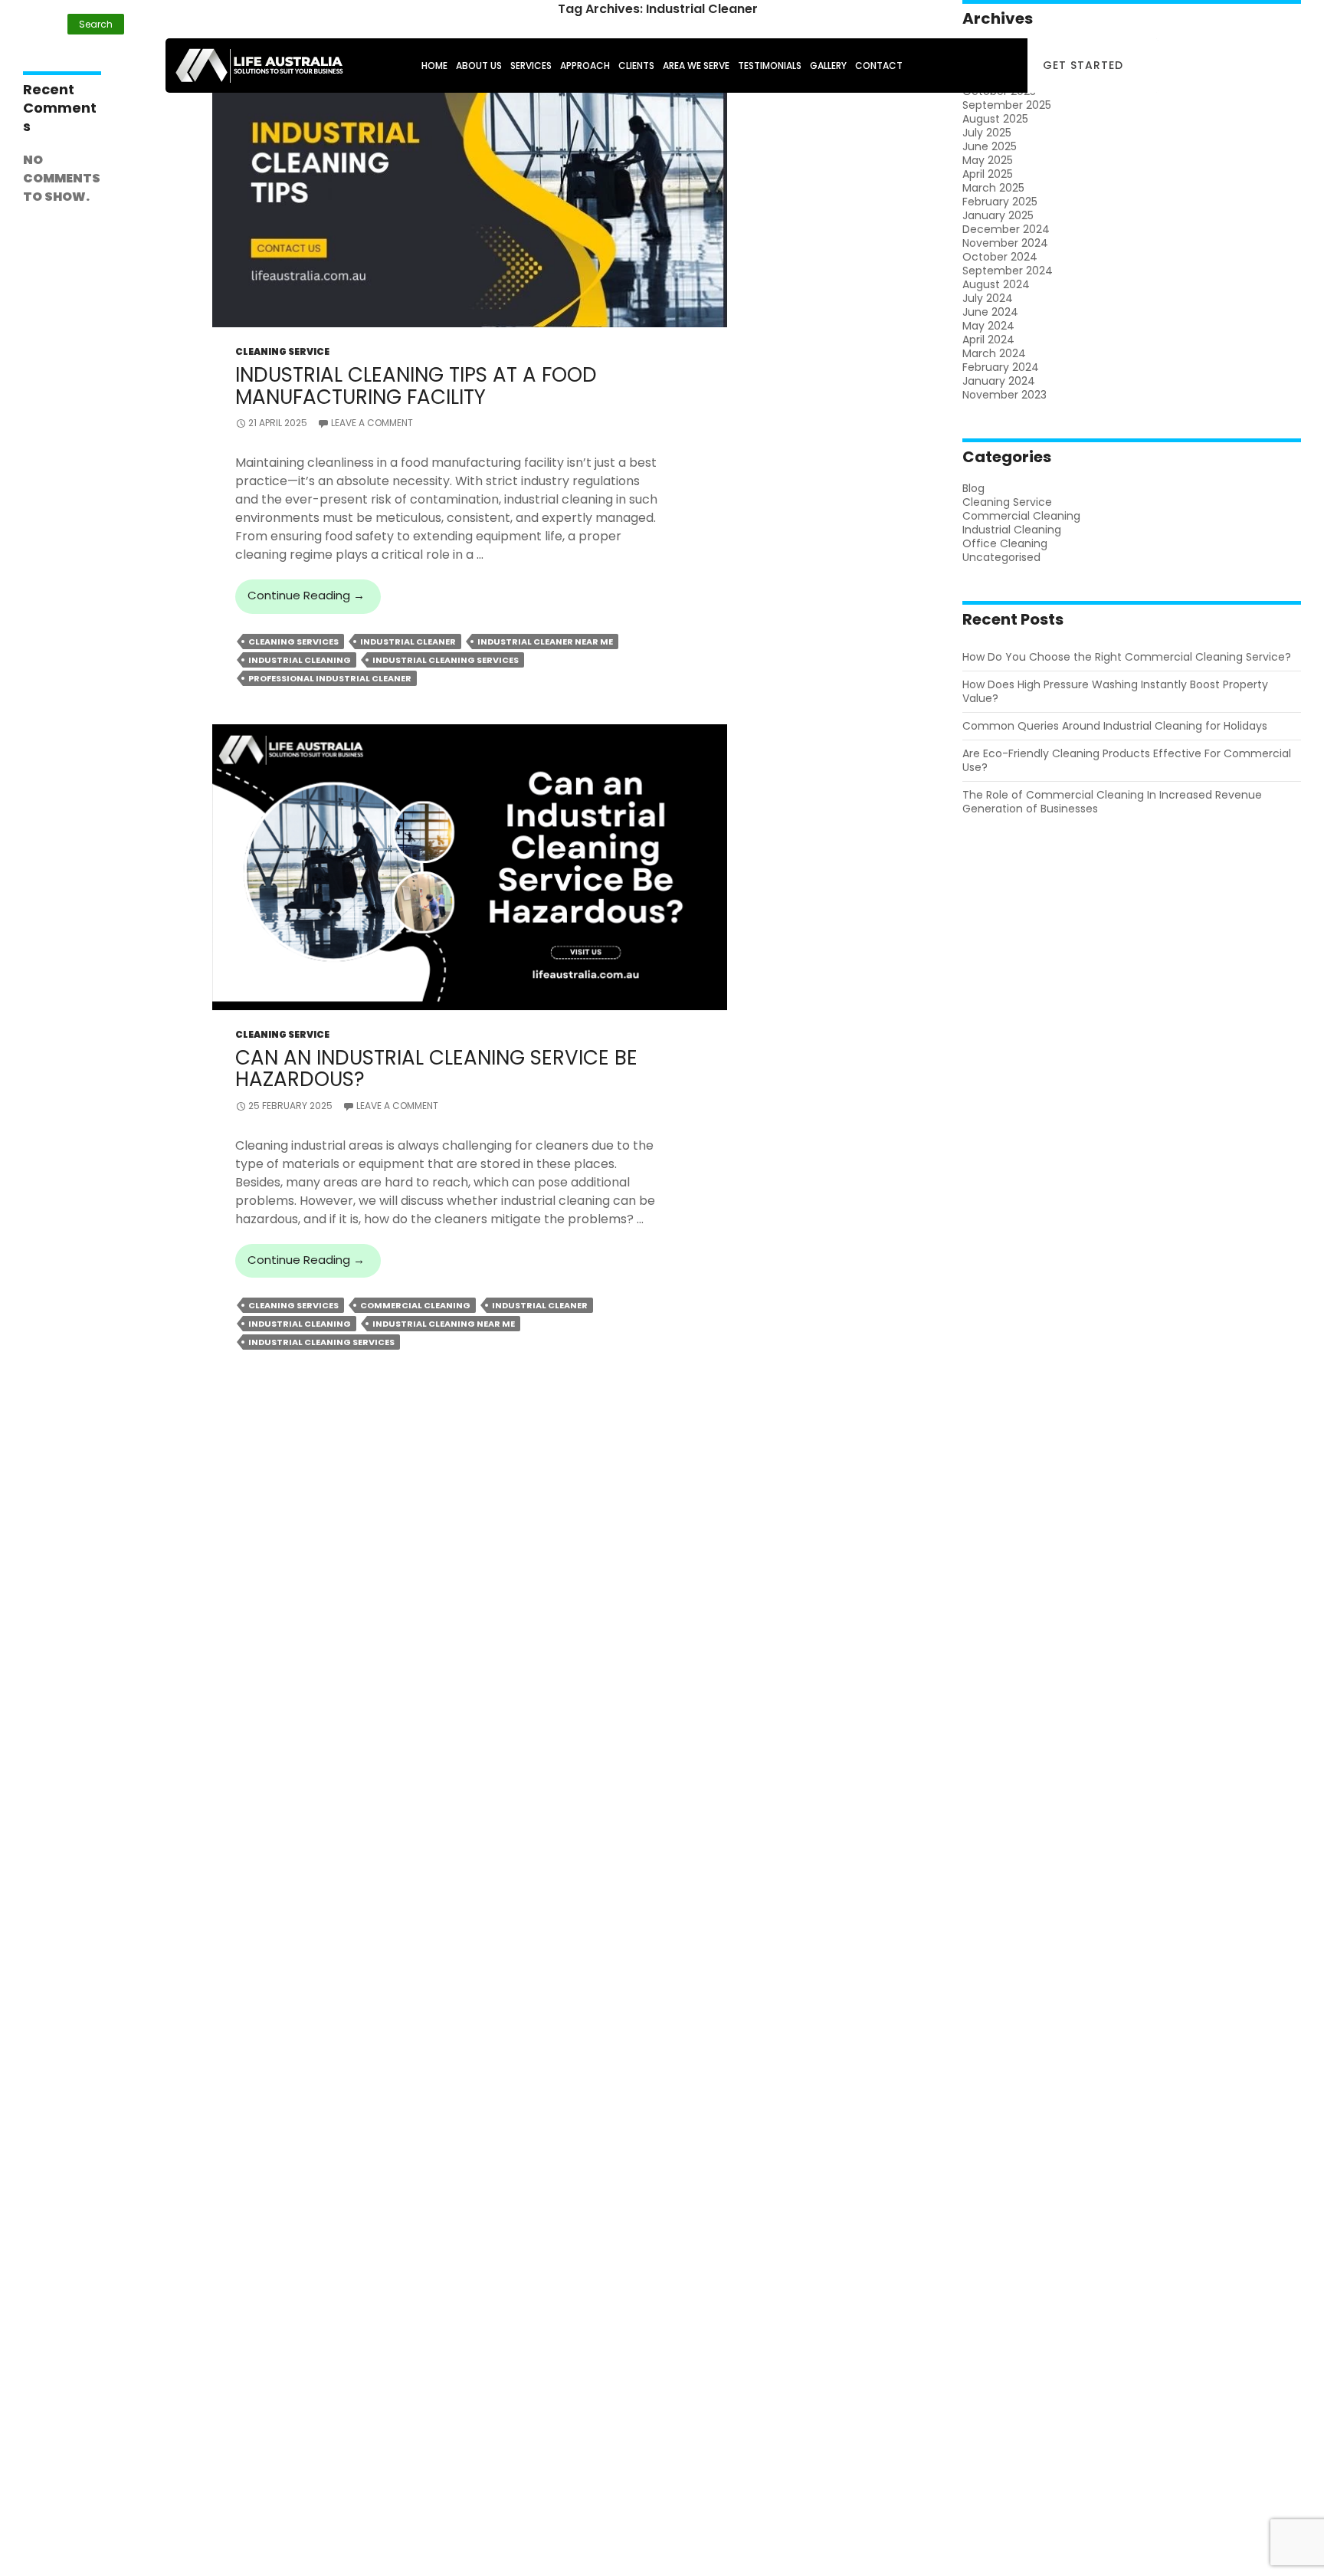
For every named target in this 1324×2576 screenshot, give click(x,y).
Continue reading (314, 600)
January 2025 (998, 215)
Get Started (1083, 65)
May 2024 (988, 326)
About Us (479, 66)
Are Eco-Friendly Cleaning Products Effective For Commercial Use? (1127, 760)
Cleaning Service (282, 351)
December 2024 (1006, 229)
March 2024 (994, 353)
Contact (879, 66)
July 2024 (988, 298)
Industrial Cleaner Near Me (545, 642)
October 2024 (1000, 257)
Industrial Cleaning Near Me (444, 1324)
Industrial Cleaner (408, 642)
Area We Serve (696, 66)
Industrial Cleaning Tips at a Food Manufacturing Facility (416, 386)
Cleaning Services (293, 642)
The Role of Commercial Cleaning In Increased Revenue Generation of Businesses (1112, 802)
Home (434, 66)
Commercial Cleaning (415, 1305)
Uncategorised (1001, 557)
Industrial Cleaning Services (446, 660)
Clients (636, 66)
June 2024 (990, 312)
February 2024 (1001, 367)
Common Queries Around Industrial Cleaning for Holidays (1115, 726)
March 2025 (993, 188)
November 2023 (1004, 395)
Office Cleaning (1005, 543)
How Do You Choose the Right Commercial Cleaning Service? (1127, 657)
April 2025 (988, 174)
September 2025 (1007, 105)
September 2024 (1008, 271)
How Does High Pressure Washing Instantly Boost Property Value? (1115, 691)
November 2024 (1005, 243)
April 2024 (988, 340)
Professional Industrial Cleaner (330, 678)
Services (531, 66)
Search (40, 7)
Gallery (828, 66)
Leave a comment (372, 423)
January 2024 (999, 381)
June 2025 (990, 146)
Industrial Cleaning (300, 660)
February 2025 (1000, 202)
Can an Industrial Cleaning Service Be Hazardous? (436, 1068)
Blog (973, 488)
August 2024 (996, 284)
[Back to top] (1286, 2539)
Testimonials (770, 66)
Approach (585, 66)
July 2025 (987, 133)
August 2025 (995, 119)
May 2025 (988, 160)
